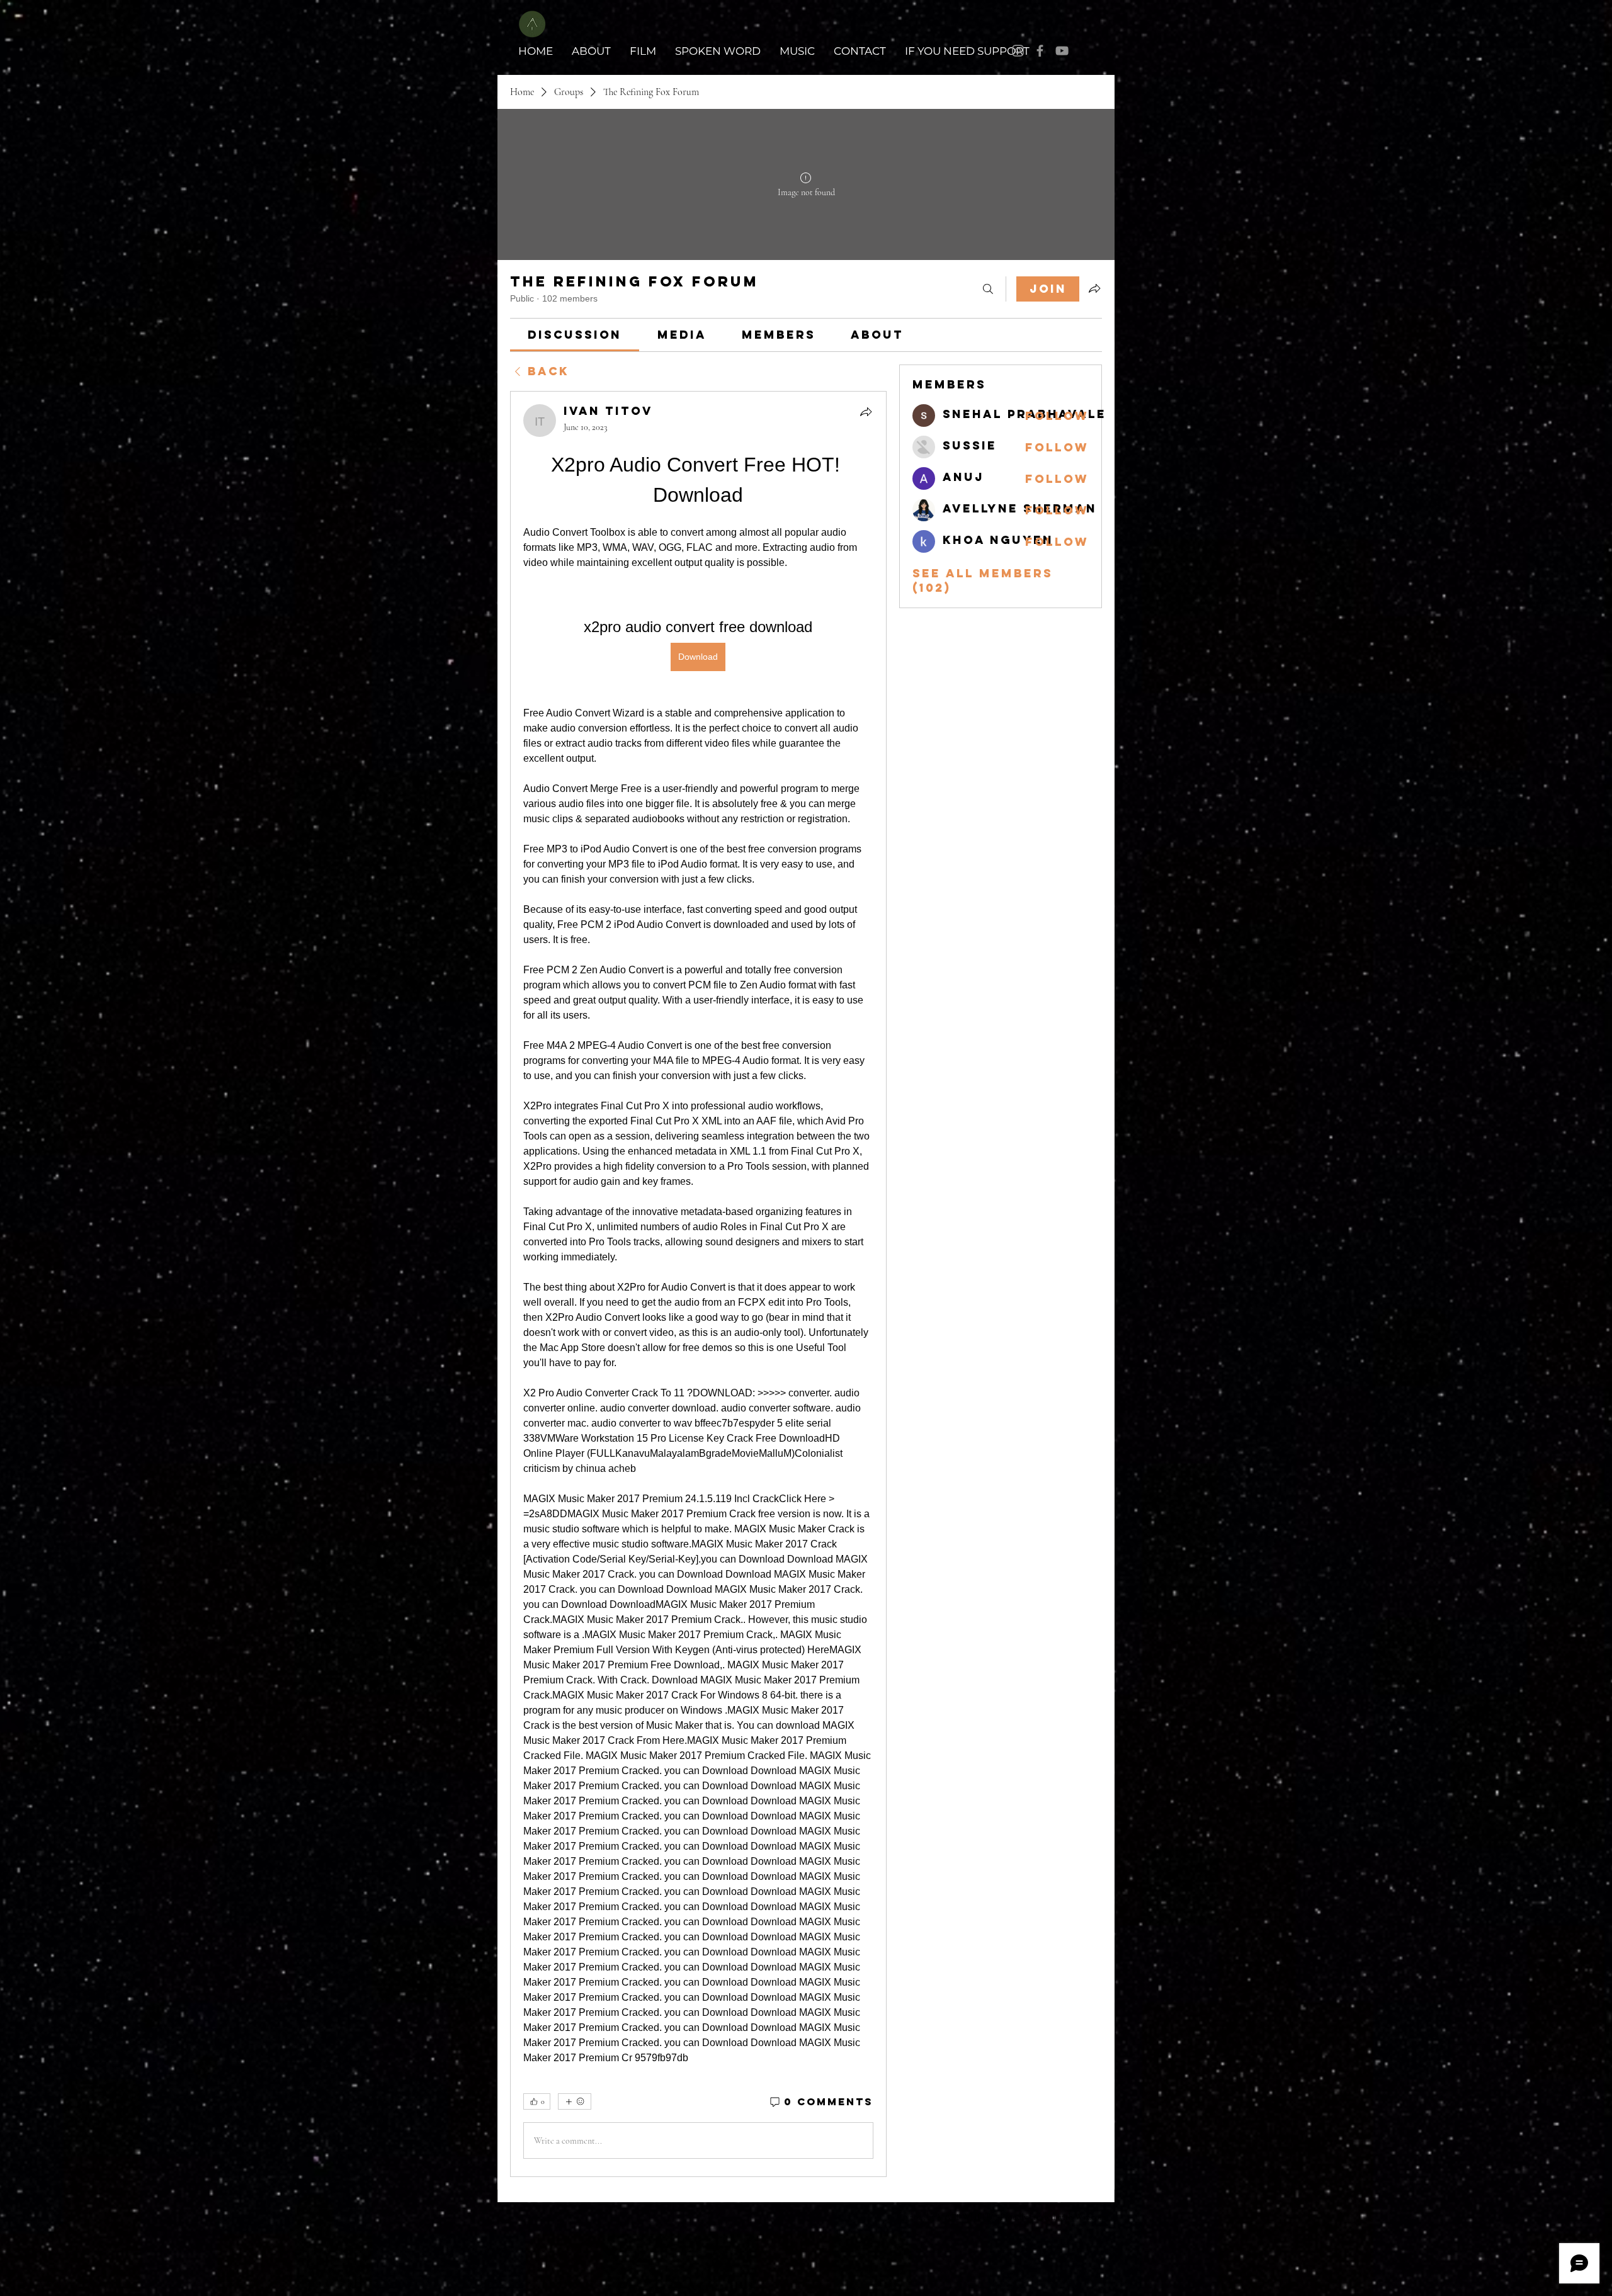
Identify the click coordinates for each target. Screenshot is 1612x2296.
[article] (698, 1284)
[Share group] (1094, 288)
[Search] (988, 289)
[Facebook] (1040, 51)
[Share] (866, 412)
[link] (575, 335)
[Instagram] (1018, 51)
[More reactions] (575, 2101)
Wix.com (1091, 2217)
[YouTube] (1062, 51)
